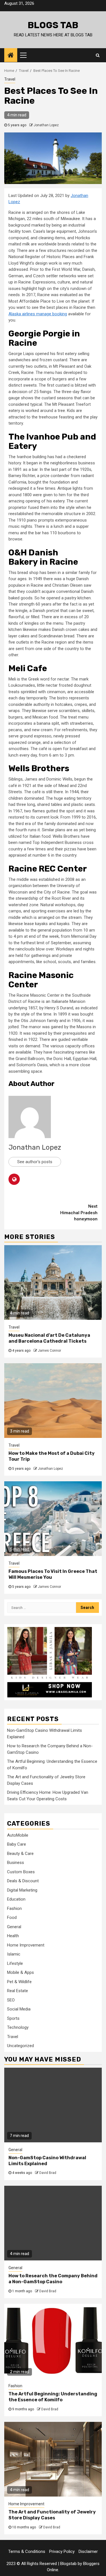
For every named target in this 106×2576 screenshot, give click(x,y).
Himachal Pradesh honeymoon (79, 1213)
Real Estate (18, 1991)
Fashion (14, 1908)
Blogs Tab (53, 25)
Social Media (19, 2009)
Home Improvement (26, 1945)
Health (13, 1936)
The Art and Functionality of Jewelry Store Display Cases (52, 2515)
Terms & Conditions (27, 2551)
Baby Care (17, 1844)
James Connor (49, 1351)
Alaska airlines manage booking (38, 314)
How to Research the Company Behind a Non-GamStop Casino (53, 2279)
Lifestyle (15, 1963)
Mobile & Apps (20, 1972)
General (14, 1927)
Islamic (14, 1954)
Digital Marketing (22, 1890)
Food (12, 1917)
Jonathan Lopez (46, 125)
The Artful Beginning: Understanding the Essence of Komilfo (53, 2397)
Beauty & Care (20, 1854)
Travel (10, 79)
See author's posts (35, 1162)
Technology (18, 2027)
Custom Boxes (21, 1872)
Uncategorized (20, 2046)
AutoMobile (18, 1835)
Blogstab (68, 2564)
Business (16, 1863)
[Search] (98, 55)
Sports (13, 2018)
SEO (11, 2000)
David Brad (48, 2173)
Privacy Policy (62, 2551)
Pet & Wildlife (19, 1982)
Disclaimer (88, 2551)
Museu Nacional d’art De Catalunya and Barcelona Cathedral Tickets (49, 1338)
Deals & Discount (23, 1881)
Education (16, 1899)
